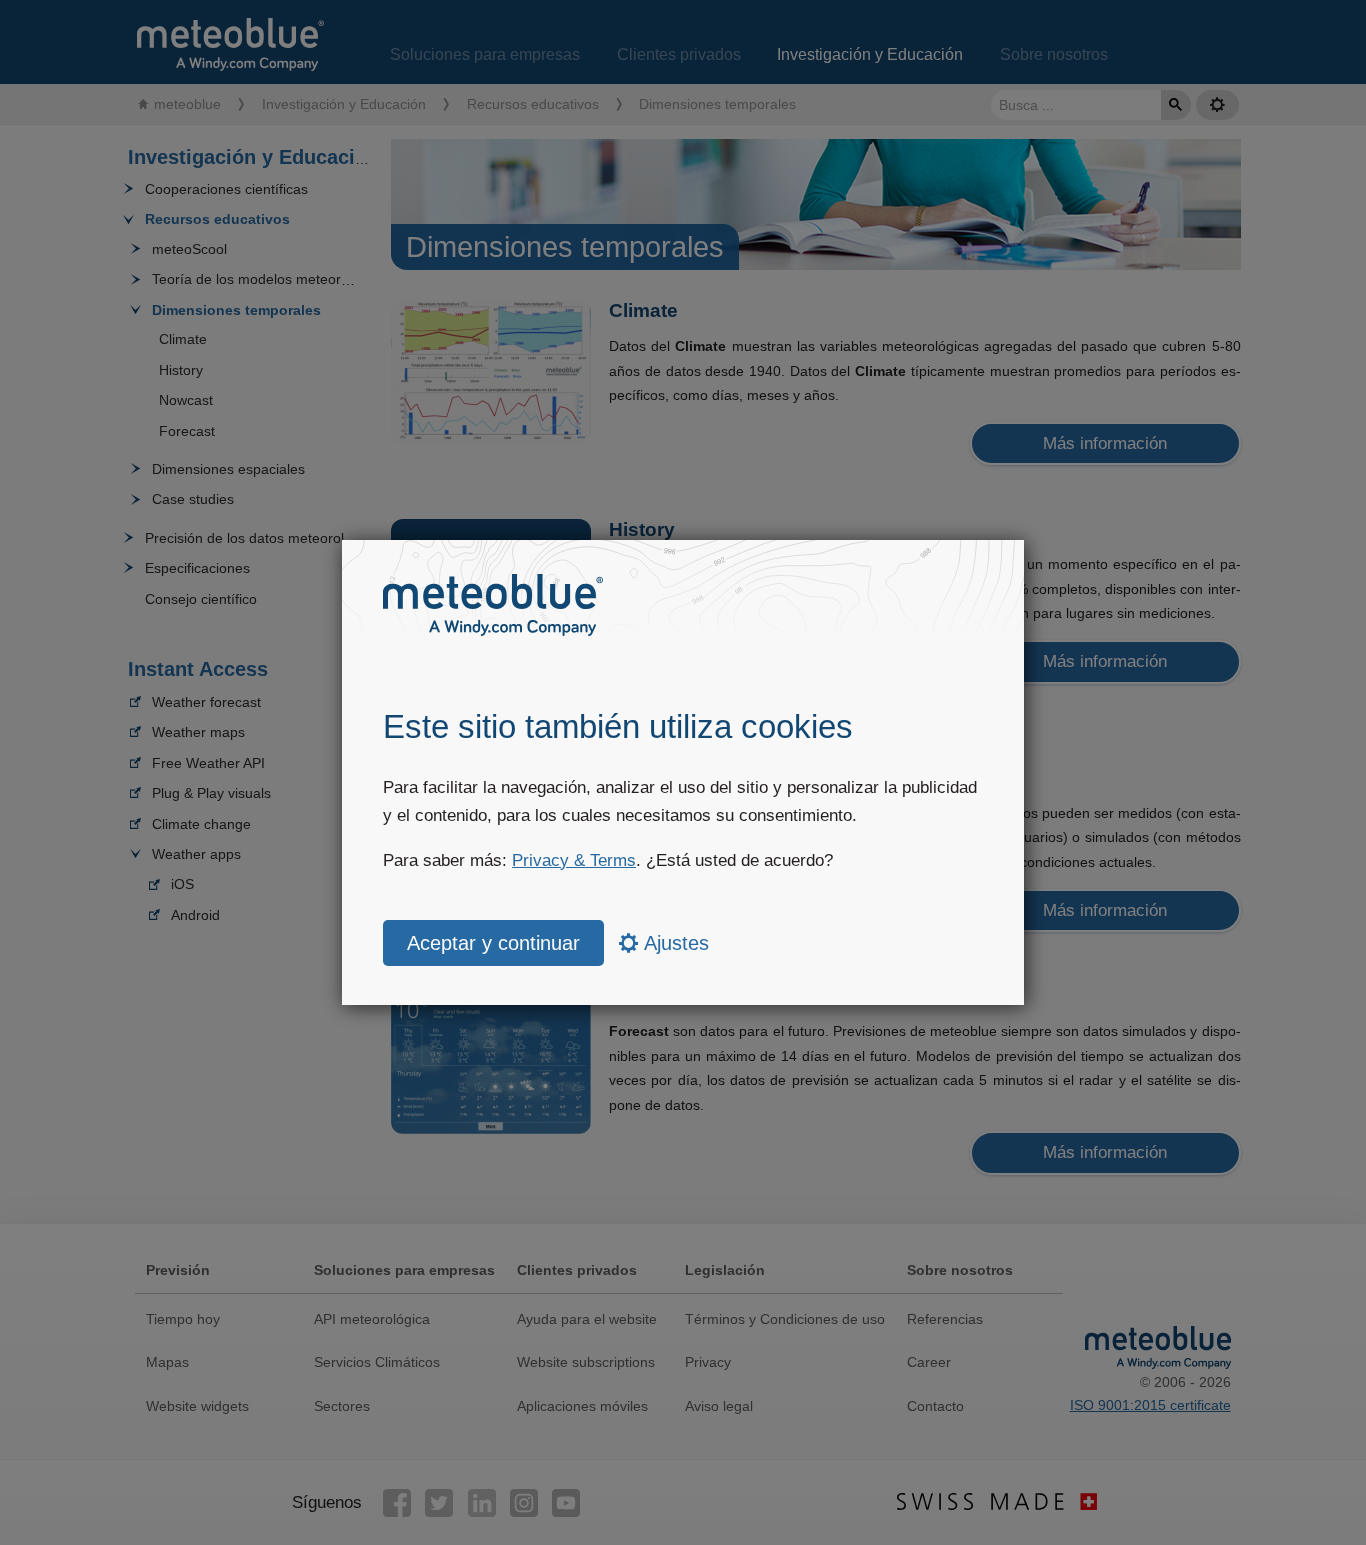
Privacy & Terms (574, 860)
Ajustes (674, 943)
